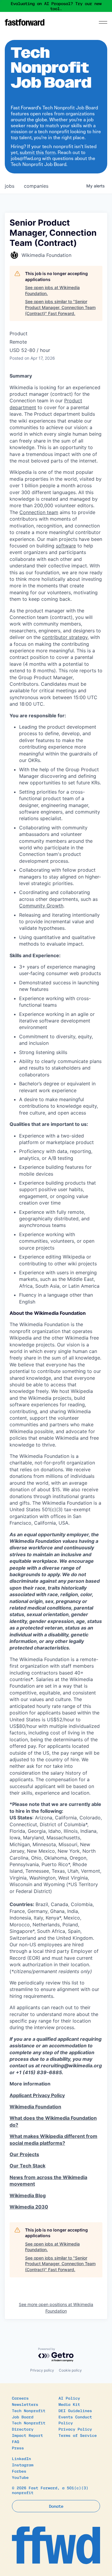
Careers (20, 2398)
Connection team (39, 512)
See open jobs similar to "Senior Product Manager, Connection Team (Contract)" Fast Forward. (60, 307)
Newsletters (25, 2404)
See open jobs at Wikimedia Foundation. (52, 290)
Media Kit (69, 2404)
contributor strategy (65, 637)
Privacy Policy (75, 2429)
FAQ (16, 2441)
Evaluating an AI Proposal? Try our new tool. (56, 6)
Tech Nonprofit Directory (29, 2426)
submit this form (38, 152)
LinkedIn (22, 2458)
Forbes (19, 2471)
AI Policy (69, 2398)
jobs (10, 186)
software (66, 546)
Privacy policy (42, 2370)
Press (18, 2448)
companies (36, 186)
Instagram (23, 2465)
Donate (56, 2506)
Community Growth (41, 906)
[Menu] (103, 22)
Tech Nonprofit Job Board (29, 2414)
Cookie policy (70, 2370)
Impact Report (27, 2435)
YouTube (20, 2477)
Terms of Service (78, 2435)
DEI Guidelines (75, 2410)
